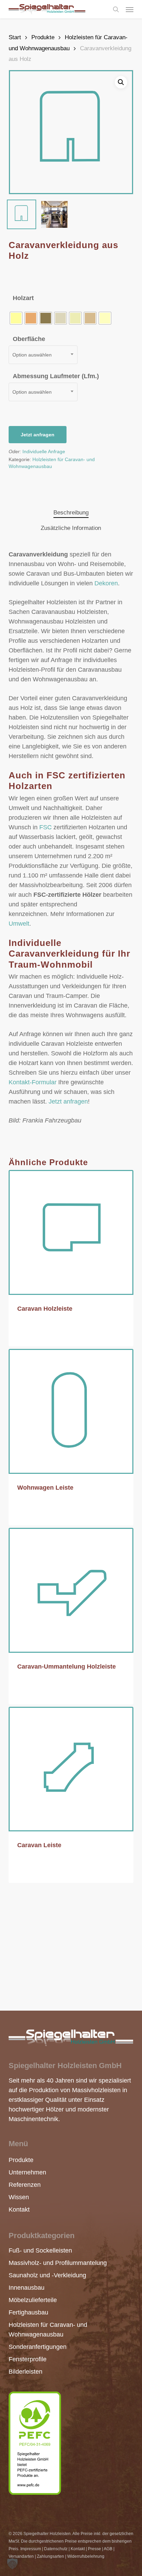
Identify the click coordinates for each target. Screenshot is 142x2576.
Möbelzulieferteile (33, 2300)
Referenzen (18, 2185)
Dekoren (106, 583)
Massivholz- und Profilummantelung (58, 2263)
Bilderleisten (26, 2372)
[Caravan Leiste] (71, 1769)
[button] (130, 9)
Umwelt (19, 924)
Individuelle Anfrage (44, 451)
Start (15, 37)
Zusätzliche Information (71, 528)
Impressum (31, 2549)
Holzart (23, 298)
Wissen (18, 2197)
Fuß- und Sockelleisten (40, 2250)
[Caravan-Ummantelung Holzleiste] (71, 1590)
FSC (45, 827)
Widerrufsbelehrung (86, 2556)
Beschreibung (71, 513)
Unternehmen (18, 2172)
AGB (108, 2549)
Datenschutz (56, 2549)
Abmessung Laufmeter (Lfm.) (56, 376)
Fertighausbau (28, 2312)
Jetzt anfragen (38, 435)
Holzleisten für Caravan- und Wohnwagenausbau (48, 2330)
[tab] (71, 513)
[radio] (16, 318)
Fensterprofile (28, 2359)
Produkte (43, 37)
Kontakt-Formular (33, 1082)
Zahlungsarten (50, 2556)
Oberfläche (29, 339)
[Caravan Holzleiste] (71, 1232)
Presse (94, 2549)
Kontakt (18, 2210)
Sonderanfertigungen (38, 2347)
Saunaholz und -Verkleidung (47, 2275)
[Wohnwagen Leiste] (71, 1411)
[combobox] (43, 355)
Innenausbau (27, 2288)
